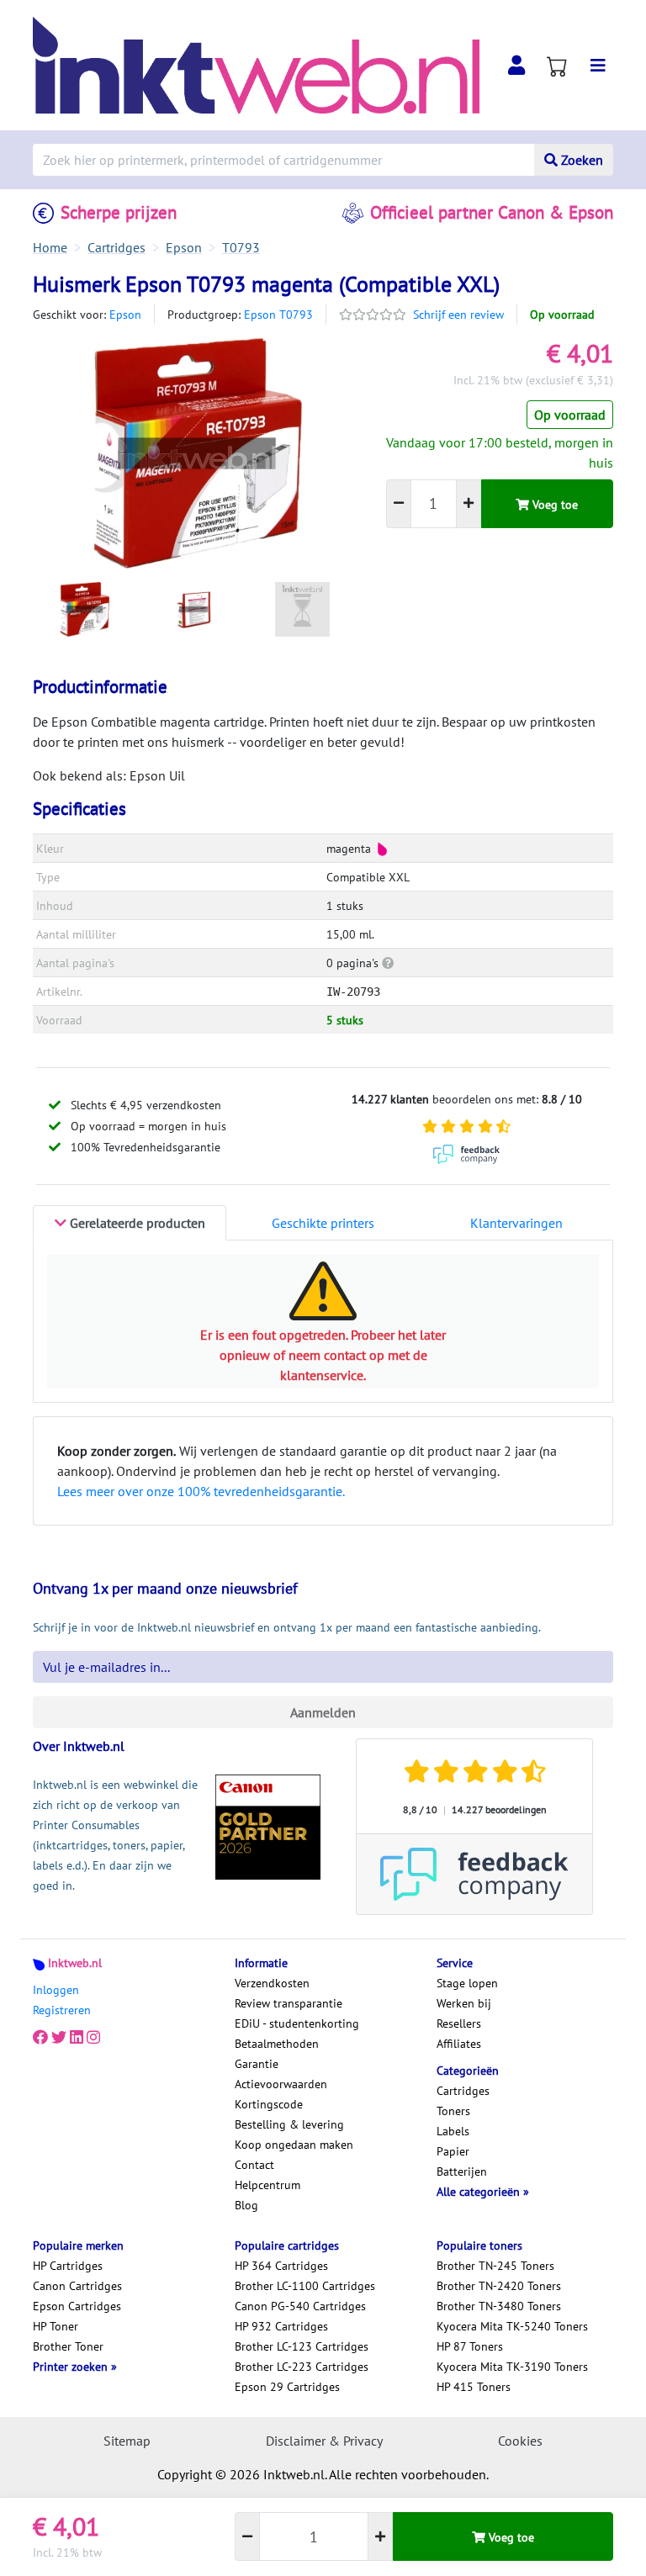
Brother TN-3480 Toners (499, 2306)
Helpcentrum (267, 2185)
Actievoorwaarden (281, 2084)
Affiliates (459, 2044)
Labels (453, 2131)
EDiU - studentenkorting (297, 2023)
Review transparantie (289, 2003)
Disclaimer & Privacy (324, 2441)
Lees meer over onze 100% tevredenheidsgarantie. (201, 1491)
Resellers (459, 2023)
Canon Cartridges (77, 2286)
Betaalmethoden (277, 2044)
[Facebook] (40, 2037)
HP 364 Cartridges (281, 2266)
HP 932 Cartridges (281, 2326)
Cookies (520, 2441)
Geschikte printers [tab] (323, 1223)
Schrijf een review (458, 315)
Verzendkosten (272, 1983)
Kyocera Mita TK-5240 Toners (512, 2326)
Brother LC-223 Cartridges (302, 2367)
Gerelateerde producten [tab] (136, 1223)
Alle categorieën (480, 2192)
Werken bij (464, 2003)
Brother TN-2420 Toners (499, 2286)
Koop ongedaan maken (294, 2145)
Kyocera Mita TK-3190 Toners (512, 2367)
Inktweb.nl (75, 1963)
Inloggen (56, 1990)
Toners (453, 2111)
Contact (254, 2165)
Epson (125, 315)
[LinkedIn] (77, 2037)
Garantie (257, 2064)
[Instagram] (93, 2037)
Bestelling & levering (289, 2124)
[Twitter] (59, 2037)
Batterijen (462, 2171)
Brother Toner (68, 2346)
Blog (246, 2205)
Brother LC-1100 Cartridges (305, 2286)
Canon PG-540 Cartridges (300, 2306)
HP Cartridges (68, 2266)
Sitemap (127, 2441)
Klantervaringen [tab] (516, 1223)
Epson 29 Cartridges (287, 2387)
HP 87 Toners (470, 2346)
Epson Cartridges (77, 2306)
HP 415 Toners (474, 2387)
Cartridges (463, 2091)
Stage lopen (467, 1983)
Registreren (62, 2010)
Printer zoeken (72, 2367)
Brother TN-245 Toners (495, 2266)
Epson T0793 (278, 315)
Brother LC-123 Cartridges (302, 2346)
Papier (453, 2151)
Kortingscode (269, 2104)
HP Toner (56, 2326)
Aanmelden (323, 1712)
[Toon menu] (598, 66)
